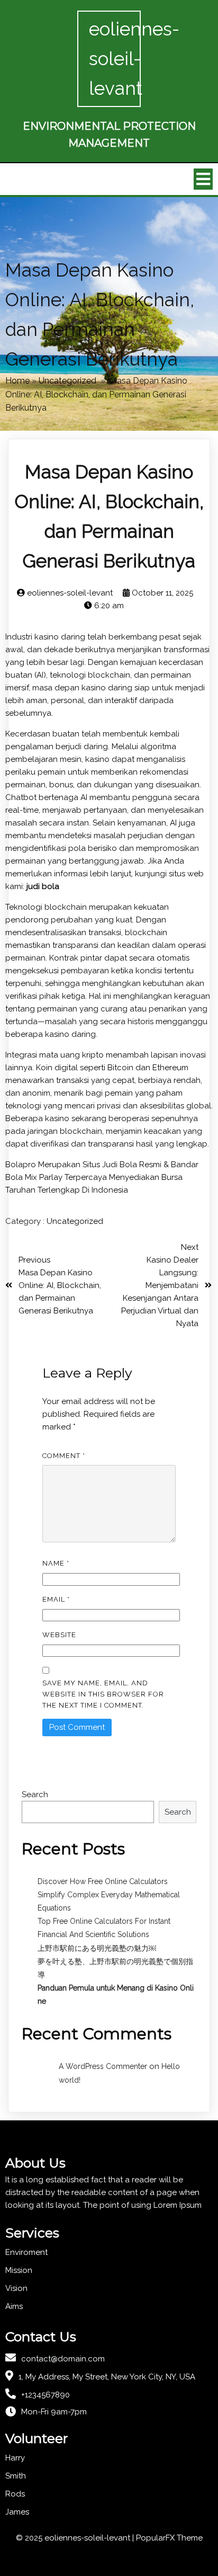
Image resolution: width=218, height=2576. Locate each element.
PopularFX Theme (169, 2538)
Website (59, 1635)
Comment (64, 1456)
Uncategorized (67, 381)
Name (56, 1563)
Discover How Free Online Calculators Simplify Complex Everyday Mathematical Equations (109, 1895)
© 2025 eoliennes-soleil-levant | (76, 2538)
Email (56, 1599)
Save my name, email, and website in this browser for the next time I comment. (103, 1694)
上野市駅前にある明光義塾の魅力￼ (97, 1948)
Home (17, 381)
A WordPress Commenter (103, 2066)
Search (35, 1795)
